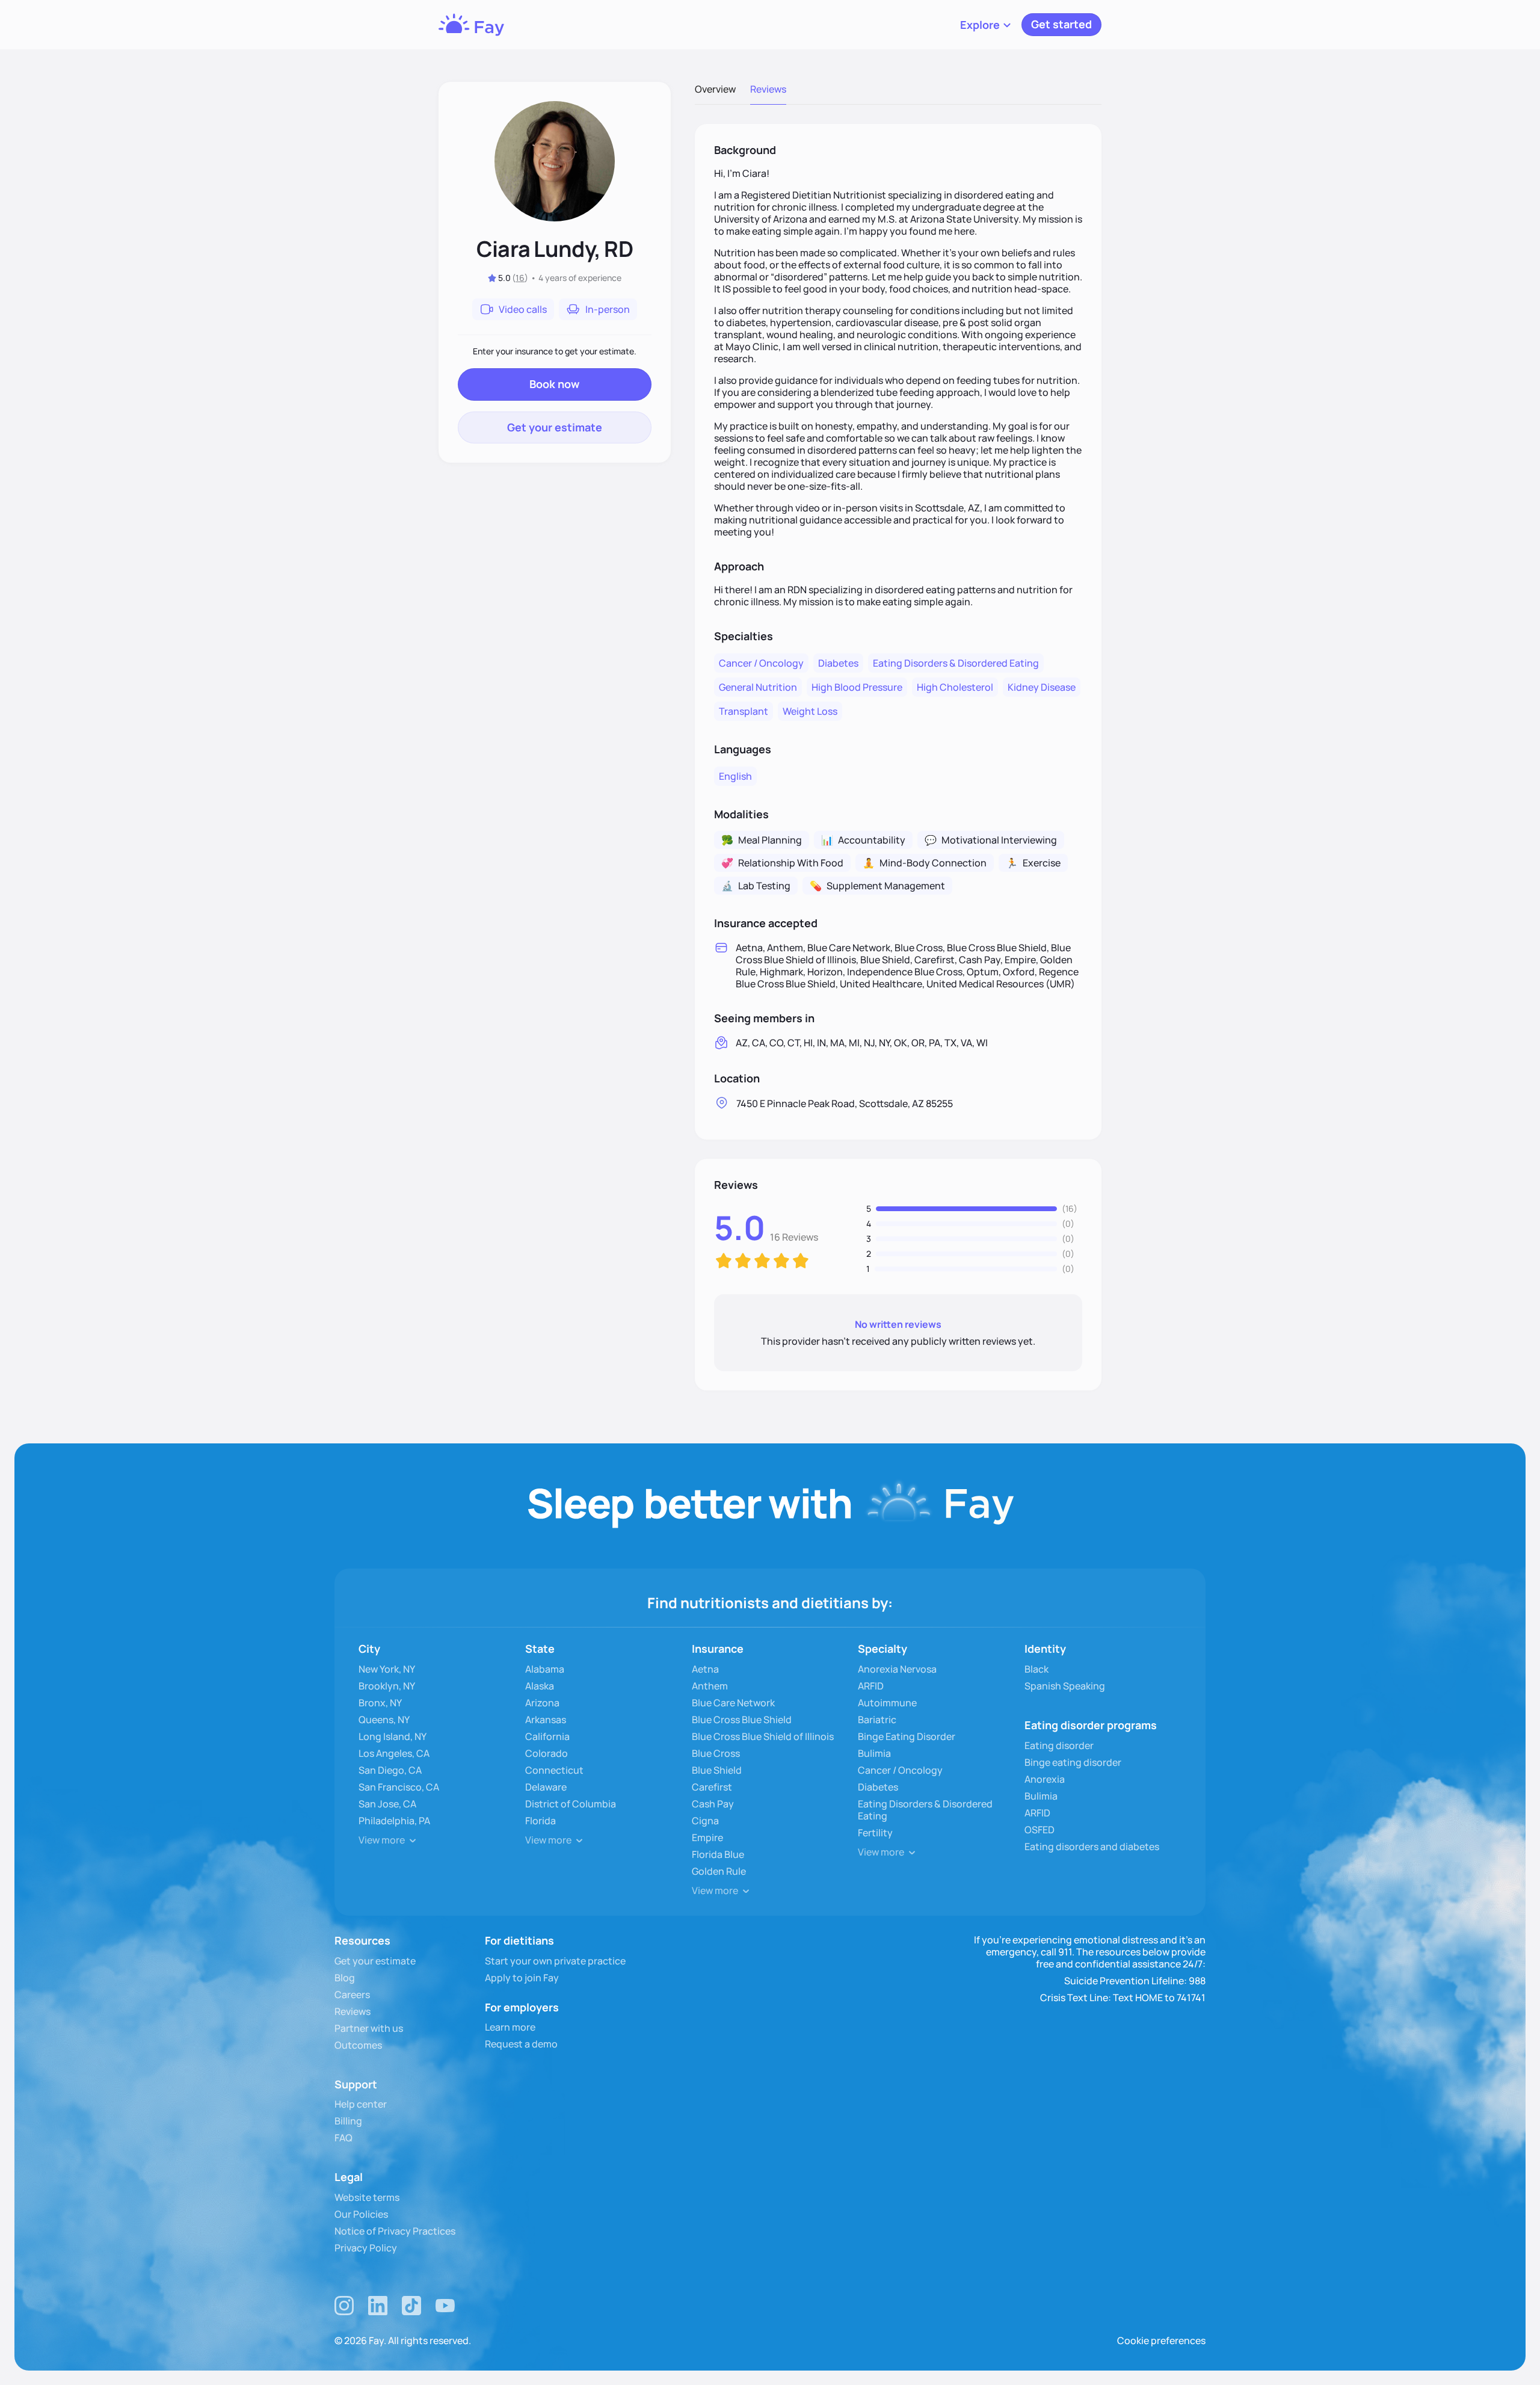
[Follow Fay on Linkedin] (378, 2306)
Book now (554, 384)
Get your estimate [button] (555, 427)
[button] (986, 25)
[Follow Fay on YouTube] (445, 2306)
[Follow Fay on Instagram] (344, 2306)
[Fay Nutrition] (471, 25)
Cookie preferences (1161, 2340)
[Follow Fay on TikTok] (411, 2306)
